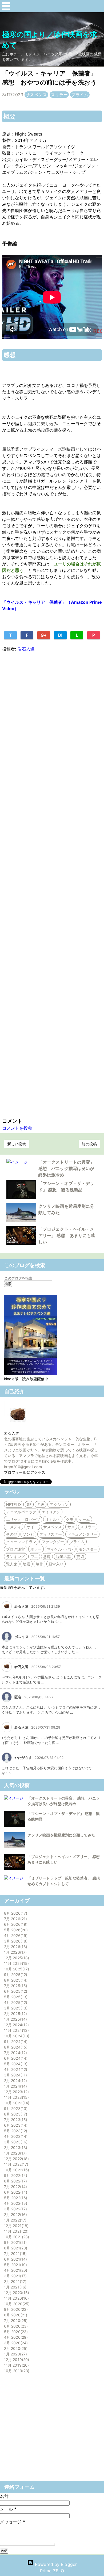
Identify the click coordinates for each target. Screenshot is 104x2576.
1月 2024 (15, 2086)
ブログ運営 (16, 1549)
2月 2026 (15, 1947)
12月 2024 (16, 2025)
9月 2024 (15, 2041)
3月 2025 (15, 2008)
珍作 (39, 1564)
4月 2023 (15, 2136)
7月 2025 (15, 1986)
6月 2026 (15, 1924)
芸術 (80, 1557)
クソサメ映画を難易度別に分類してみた (61, 1835)
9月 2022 (15, 2175)
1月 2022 (15, 2220)
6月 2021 (15, 2259)
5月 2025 (15, 1997)
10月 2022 (16, 2170)
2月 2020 (15, 2348)
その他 (12, 1534)
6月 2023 (15, 2125)
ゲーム (84, 1519)
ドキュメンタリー (83, 1534)
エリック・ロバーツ (23, 1519)
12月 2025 (16, 1958)
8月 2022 (15, 2181)
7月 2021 (15, 2254)
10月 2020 (16, 2304)
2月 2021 (15, 2281)
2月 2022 (15, 2214)
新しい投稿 (17, 1144)
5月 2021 (15, 2265)
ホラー (36, 1549)
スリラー (59, 95)
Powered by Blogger (55, 2564)
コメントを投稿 (17, 1128)
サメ (71, 1527)
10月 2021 (16, 2237)
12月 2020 (16, 2293)
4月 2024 (15, 2069)
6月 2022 (15, 2192)
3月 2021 (15, 2276)
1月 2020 (15, 2354)
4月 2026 (15, 1935)
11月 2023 (16, 2097)
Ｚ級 (41, 1504)
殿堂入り (56, 1564)
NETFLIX (14, 1504)
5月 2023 (15, 2131)
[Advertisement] (52, 884)
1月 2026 (15, 1952)
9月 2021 (15, 2242)
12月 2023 (16, 2092)
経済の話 (63, 1557)
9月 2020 (15, 2309)
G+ (44, 635)
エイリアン (51, 1512)
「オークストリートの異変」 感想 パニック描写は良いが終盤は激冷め (66, 1168)
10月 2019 (16, 2371)
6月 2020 (15, 2326)
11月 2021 (16, 2231)
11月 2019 (16, 2365)
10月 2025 (16, 1969)
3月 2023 (15, 2142)
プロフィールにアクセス (25, 1472)
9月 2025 (15, 1975)
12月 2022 (16, 2159)
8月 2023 (15, 2114)
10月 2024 (16, 2036)
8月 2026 (15, 1913)
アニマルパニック (21, 1512)
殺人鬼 (12, 1564)
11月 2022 (15, 2164)
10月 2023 (16, 2103)
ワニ (34, 1557)
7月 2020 (15, 2320)
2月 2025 (15, 2014)
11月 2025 (16, 1963)
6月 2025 (15, 1991)
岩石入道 (11, 1433)
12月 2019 (16, 2360)
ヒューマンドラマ (21, 1542)
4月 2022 (15, 2203)
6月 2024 (15, 2058)
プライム (80, 95)
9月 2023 (15, 2108)
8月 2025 (15, 1980)
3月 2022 (15, 2209)
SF (29, 1504)
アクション (59, 1504)
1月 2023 (15, 2153)
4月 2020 (15, 2337)
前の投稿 (89, 1144)
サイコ (32, 1527)
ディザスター (51, 1534)
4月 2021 (15, 2270)
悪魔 (47, 1557)
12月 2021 (16, 2226)
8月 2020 (15, 2315)
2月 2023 (15, 2148)
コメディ (14, 1527)
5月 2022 (15, 2198)
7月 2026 (15, 1919)
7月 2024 (15, 2053)
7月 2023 (15, 2120)
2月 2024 (15, 2081)
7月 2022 (15, 2187)
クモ (70, 1519)
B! (60, 635)
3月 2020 (15, 2343)
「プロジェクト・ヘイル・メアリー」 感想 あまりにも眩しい (67, 1235)
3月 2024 (15, 2075)
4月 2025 (15, 2002)
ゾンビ (28, 1534)
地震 (26, 1564)
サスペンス (36, 95)
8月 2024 (15, 2047)
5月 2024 (15, 2064)
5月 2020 (15, 2332)
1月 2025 (15, 2019)
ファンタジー (53, 1542)
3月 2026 (15, 1941)
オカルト (53, 1519)
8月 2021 (15, 2248)
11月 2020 (16, 2298)
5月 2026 (15, 1930)
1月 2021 (15, 2287)
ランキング (16, 1557)
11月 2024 (16, 2030)
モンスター (88, 1549)
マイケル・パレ (60, 1549)
